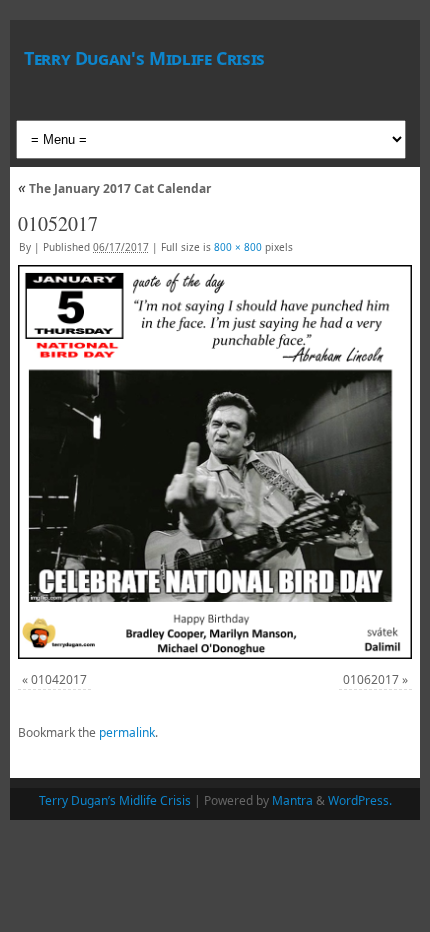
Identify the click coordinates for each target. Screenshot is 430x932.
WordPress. (360, 800)
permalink (127, 732)
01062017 (371, 679)
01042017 (59, 679)
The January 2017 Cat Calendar (114, 188)
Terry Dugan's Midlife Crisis (144, 58)
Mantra (292, 800)
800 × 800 (238, 247)
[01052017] (215, 462)
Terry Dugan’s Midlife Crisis (115, 800)
